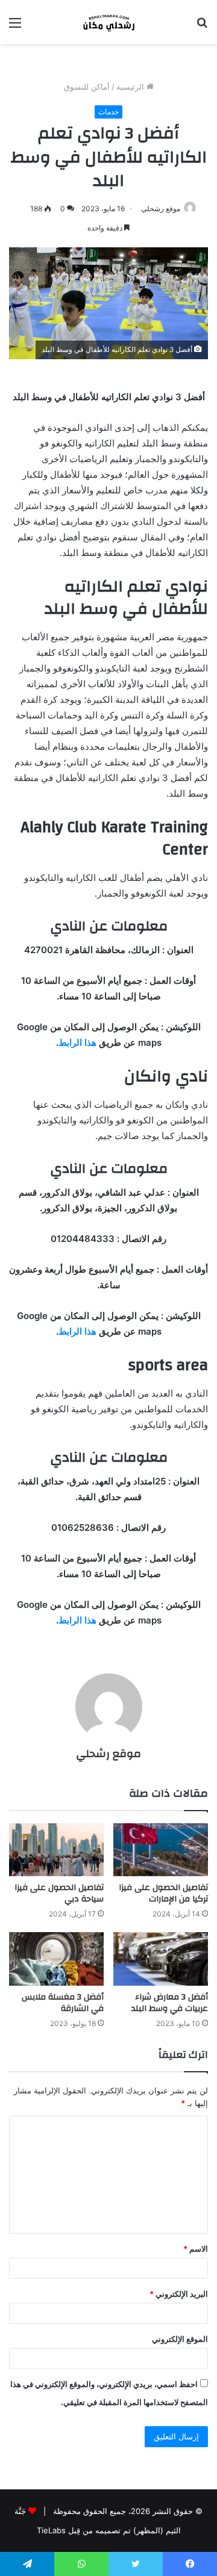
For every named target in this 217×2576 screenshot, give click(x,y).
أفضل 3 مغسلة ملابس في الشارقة (63, 2003)
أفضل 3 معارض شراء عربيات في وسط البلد (170, 2003)
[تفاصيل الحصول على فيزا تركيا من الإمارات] (161, 1850)
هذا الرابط (77, 1042)
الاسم (196, 2249)
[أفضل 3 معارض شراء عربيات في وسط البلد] (161, 1959)
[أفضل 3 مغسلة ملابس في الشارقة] (56, 1959)
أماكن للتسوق (87, 87)
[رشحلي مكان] (108, 22)
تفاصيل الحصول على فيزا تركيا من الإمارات (163, 1893)
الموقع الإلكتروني (180, 2339)
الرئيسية (131, 87)
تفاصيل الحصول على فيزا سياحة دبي (59, 1893)
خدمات (108, 112)
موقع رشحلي (161, 208)
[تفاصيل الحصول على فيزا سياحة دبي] (56, 1850)
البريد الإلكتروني (179, 2294)
